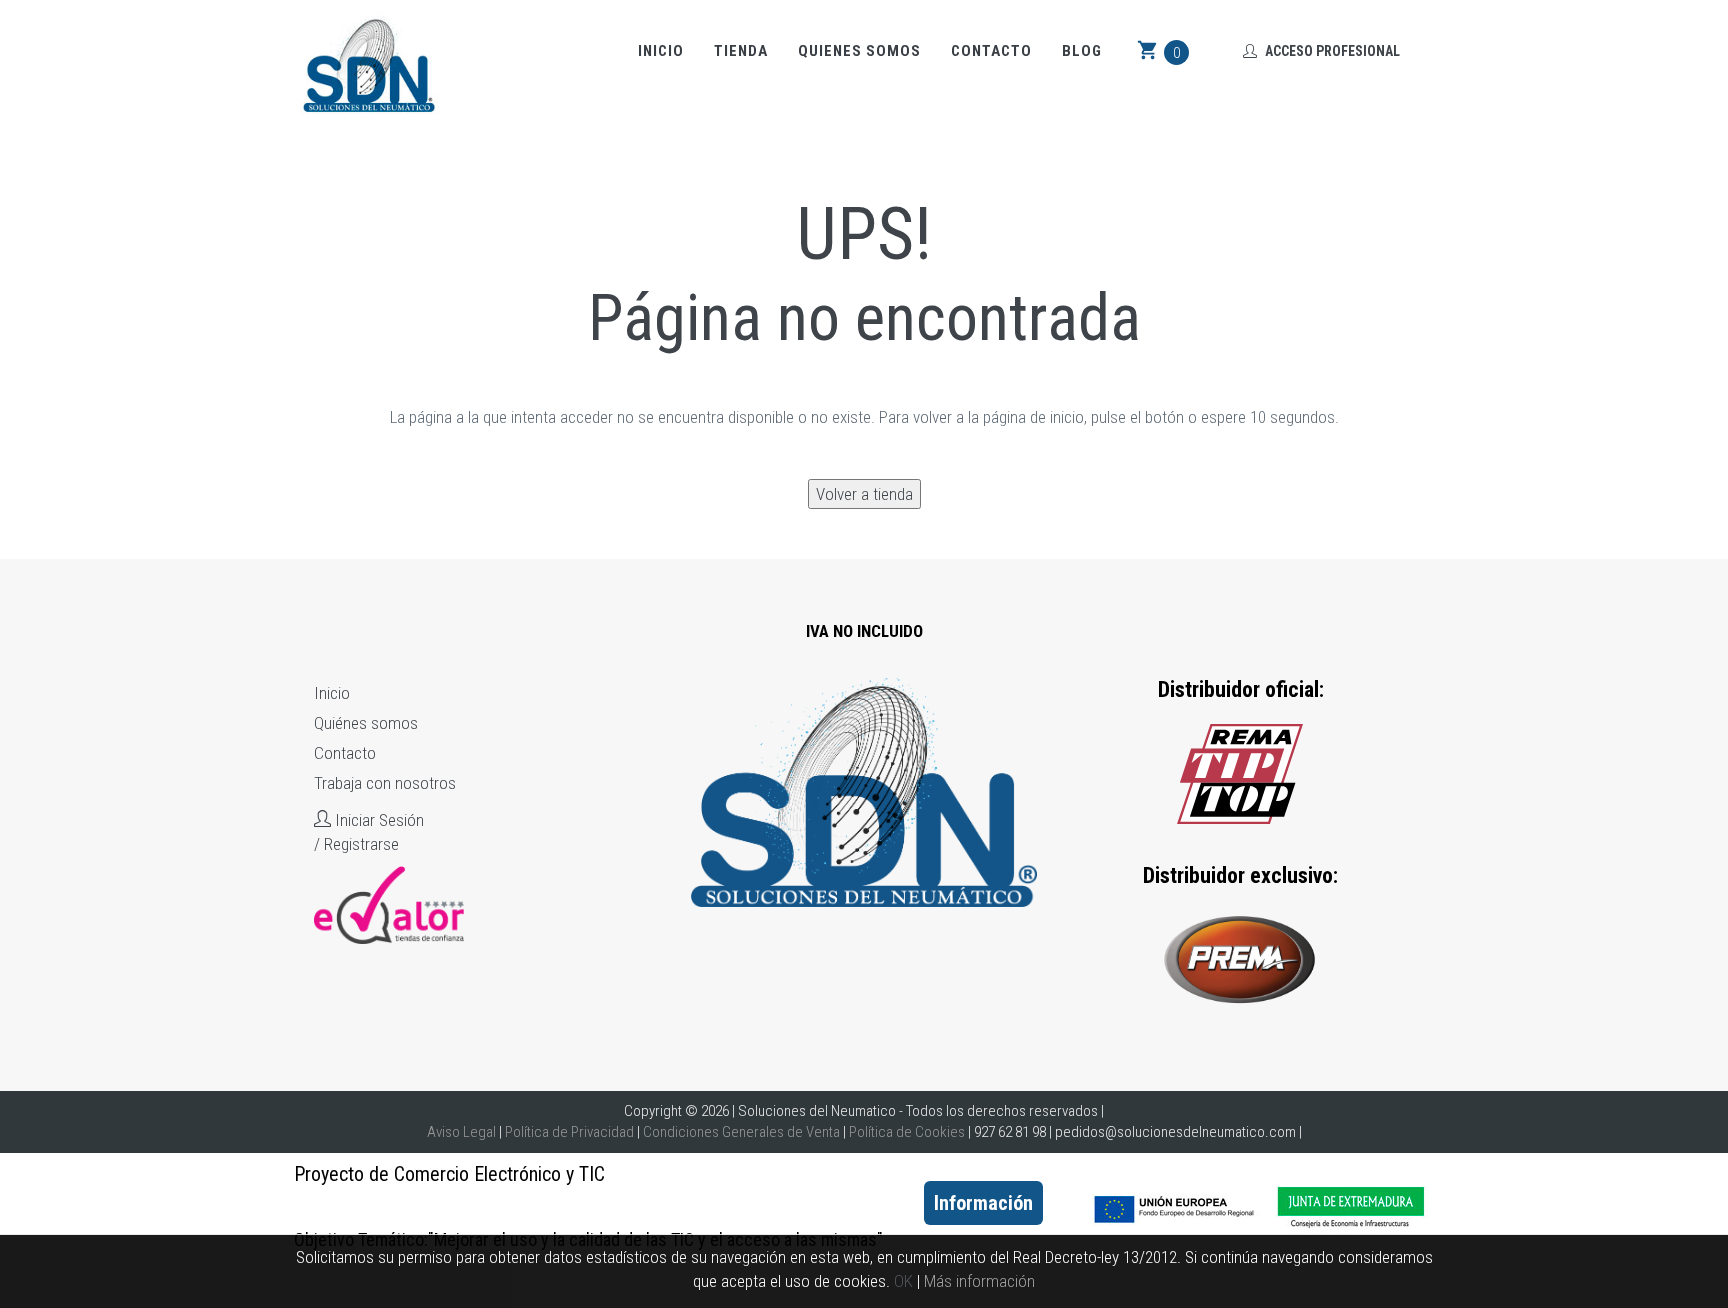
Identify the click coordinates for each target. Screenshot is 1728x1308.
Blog (1082, 51)
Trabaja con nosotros (385, 783)
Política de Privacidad (569, 1132)
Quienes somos (859, 51)
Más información (979, 1281)
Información (983, 1203)
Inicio (661, 51)
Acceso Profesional (1331, 51)
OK (903, 1281)
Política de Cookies (907, 1132)
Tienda (741, 51)
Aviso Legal (461, 1132)
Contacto (991, 51)
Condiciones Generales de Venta (741, 1132)
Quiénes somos (366, 723)
